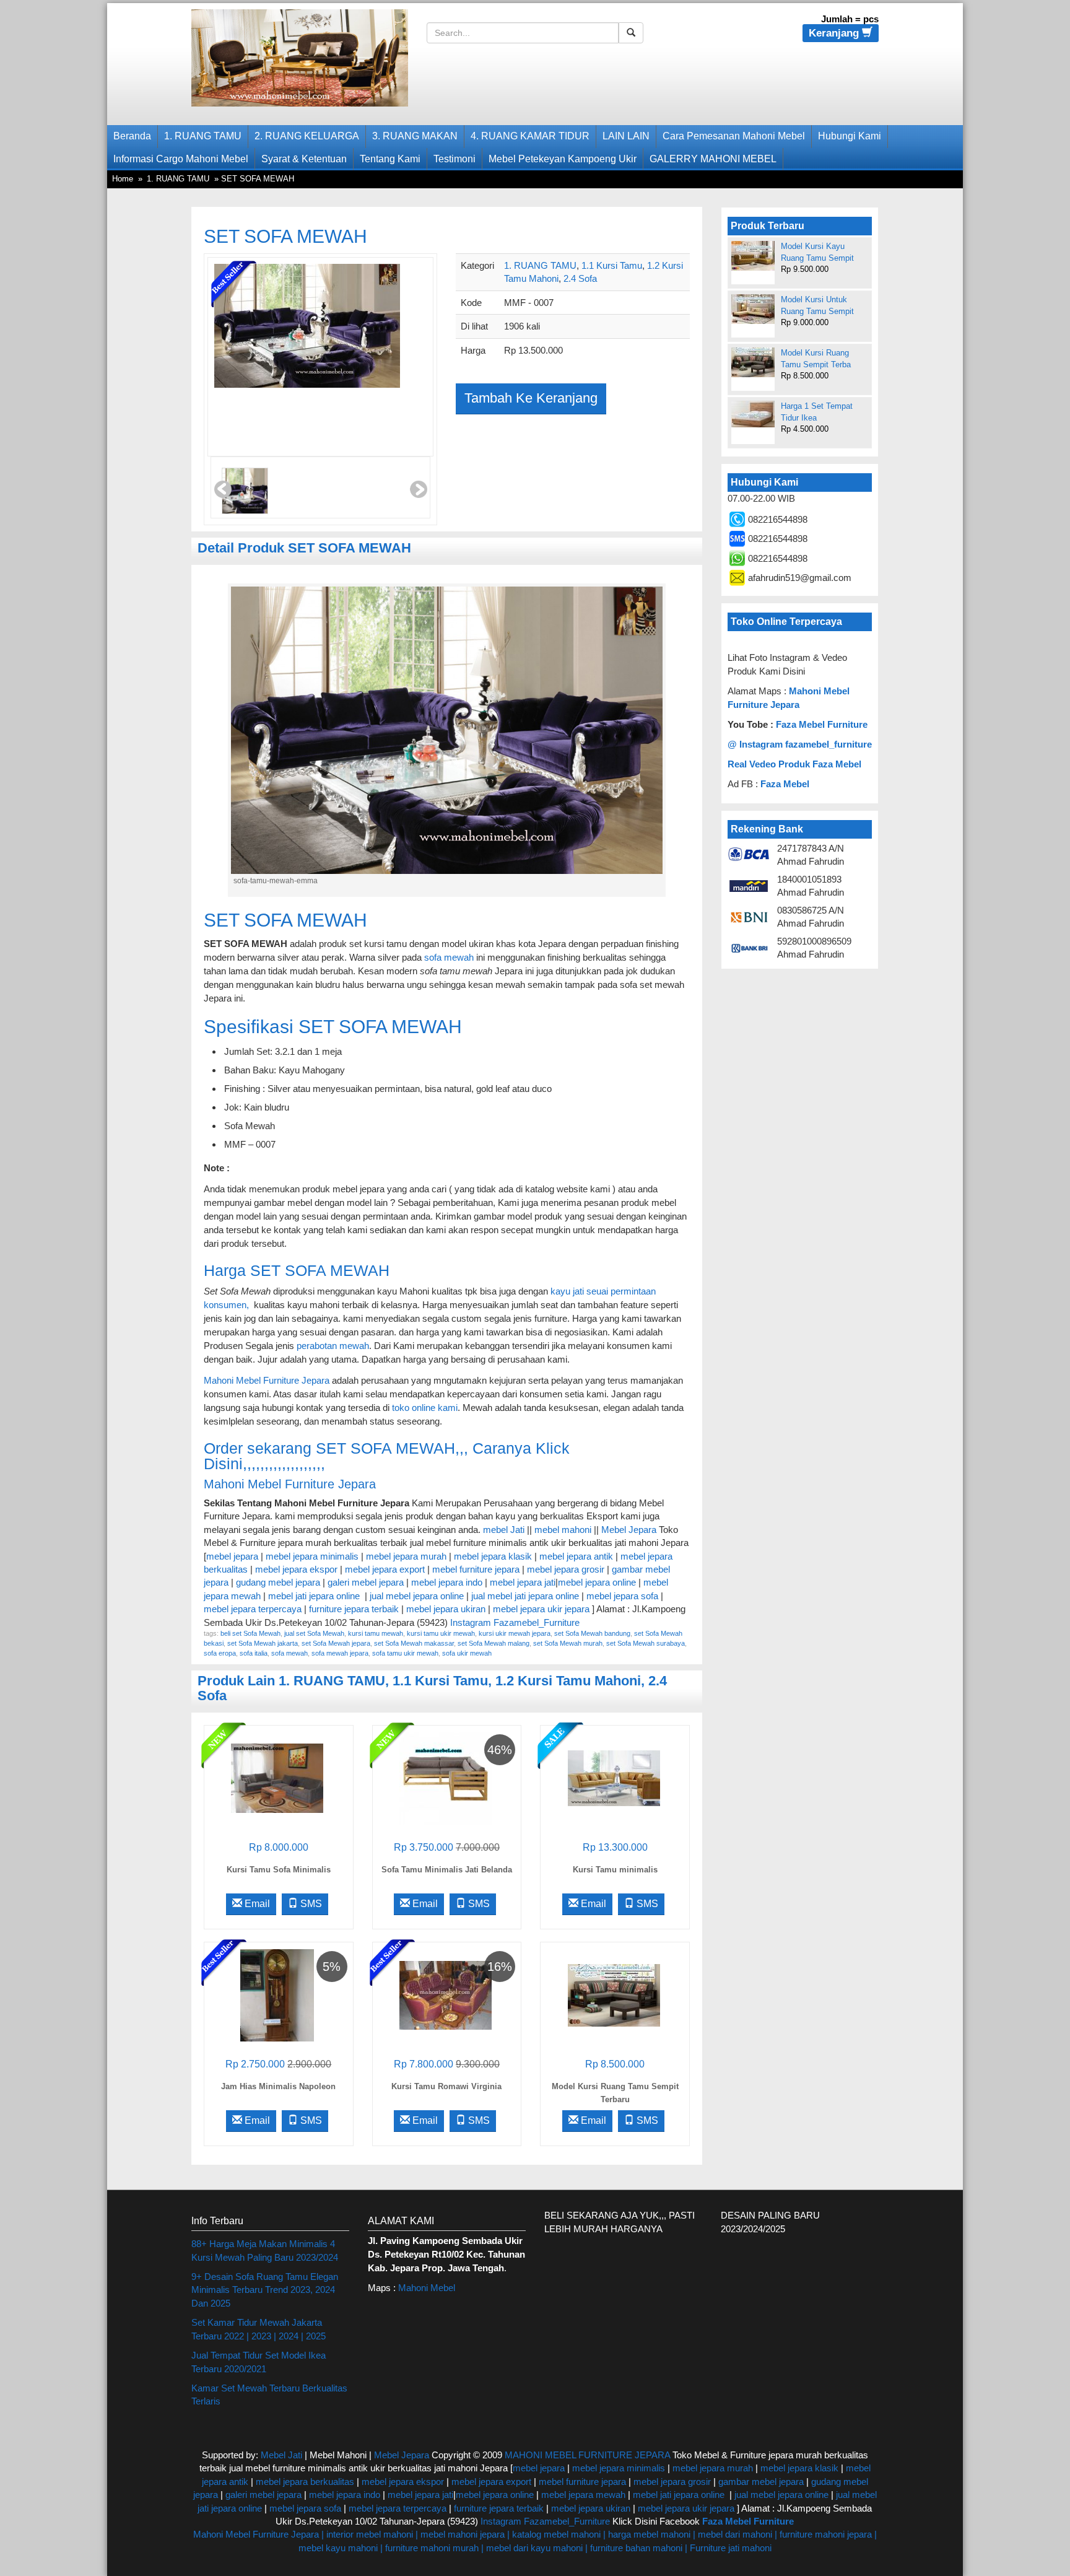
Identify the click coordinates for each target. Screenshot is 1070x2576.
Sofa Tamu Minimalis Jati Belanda (447, 1870)
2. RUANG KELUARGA (307, 136)
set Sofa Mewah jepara (336, 1643)
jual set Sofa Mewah (314, 1633)
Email (256, 1904)
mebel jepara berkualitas (305, 2482)
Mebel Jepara (629, 1530)
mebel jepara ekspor (296, 1569)
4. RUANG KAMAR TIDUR (530, 136)
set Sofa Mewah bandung (592, 1633)
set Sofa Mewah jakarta (263, 1643)
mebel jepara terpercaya (253, 1609)
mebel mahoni (563, 1530)
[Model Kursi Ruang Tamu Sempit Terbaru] (614, 1994)
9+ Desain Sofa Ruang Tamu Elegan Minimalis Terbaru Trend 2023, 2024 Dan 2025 (265, 2290)
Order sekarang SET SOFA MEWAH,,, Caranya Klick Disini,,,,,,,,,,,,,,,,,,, (387, 1456)
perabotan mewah (333, 1346)
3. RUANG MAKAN (415, 136)
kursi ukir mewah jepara (515, 1633)
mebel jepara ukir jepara (542, 1609)
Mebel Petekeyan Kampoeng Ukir (563, 159)
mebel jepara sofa (622, 1596)
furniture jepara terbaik (354, 1609)
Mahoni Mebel (427, 2288)
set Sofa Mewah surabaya (646, 1643)
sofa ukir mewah (467, 1653)
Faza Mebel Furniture (822, 724)
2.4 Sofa (580, 278)
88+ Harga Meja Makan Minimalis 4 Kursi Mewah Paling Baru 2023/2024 (265, 2250)
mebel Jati (504, 1530)
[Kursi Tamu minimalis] (614, 1777)
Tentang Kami (390, 159)
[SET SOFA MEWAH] (307, 357)
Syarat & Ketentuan (304, 159)
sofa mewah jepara (340, 1653)
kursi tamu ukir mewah (441, 1633)
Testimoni (455, 159)
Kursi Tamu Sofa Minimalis (279, 1870)
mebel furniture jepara (476, 1569)
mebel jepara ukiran (446, 1609)
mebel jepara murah (405, 1556)
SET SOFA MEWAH (285, 236)
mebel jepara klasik (492, 1556)
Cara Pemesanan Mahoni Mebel (734, 136)
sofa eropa (220, 1653)
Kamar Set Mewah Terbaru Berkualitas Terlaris (269, 2395)
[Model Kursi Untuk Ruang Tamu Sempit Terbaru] (753, 309)
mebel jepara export (385, 1569)
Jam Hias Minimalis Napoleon (278, 2086)
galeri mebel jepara (366, 1582)
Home (123, 179)
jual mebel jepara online (417, 1596)
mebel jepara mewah (583, 2495)
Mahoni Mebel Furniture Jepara (267, 1380)
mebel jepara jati (521, 1582)
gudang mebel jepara (278, 1582)
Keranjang (835, 33)
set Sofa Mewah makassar (414, 1643)
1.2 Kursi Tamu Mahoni (568, 1681)
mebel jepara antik (576, 1556)
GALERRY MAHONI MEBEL (713, 159)
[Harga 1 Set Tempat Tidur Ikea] (753, 414)
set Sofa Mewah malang (494, 1643)
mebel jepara (232, 1556)
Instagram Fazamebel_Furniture (515, 1622)
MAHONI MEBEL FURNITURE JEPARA (587, 2455)
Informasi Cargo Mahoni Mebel (181, 159)
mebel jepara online (597, 1582)
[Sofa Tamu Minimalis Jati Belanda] (446, 1777)
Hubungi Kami (850, 136)
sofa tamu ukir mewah (405, 1653)
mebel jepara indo (446, 1582)
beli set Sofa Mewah (250, 1633)
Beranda (132, 136)
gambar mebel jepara (761, 2482)
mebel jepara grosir (566, 1569)
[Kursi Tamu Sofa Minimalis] (277, 1777)
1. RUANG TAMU (203, 136)
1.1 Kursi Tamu (612, 265)
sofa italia (254, 1653)
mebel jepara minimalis (312, 1556)
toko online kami (425, 1408)
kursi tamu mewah (376, 1633)
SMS (310, 1904)
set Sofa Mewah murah (568, 1643)
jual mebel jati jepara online (525, 1596)
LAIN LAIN (626, 136)
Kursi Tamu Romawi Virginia (446, 2086)
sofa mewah (449, 957)
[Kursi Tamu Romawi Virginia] (446, 1994)
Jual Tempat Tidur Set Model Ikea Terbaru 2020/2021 (259, 2362)
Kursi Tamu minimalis (615, 1870)
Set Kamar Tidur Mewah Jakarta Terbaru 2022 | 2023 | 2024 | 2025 (259, 2329)
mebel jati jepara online (314, 1596)
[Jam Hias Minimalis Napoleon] (277, 1994)
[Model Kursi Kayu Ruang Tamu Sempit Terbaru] (753, 256)
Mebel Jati (281, 2455)
